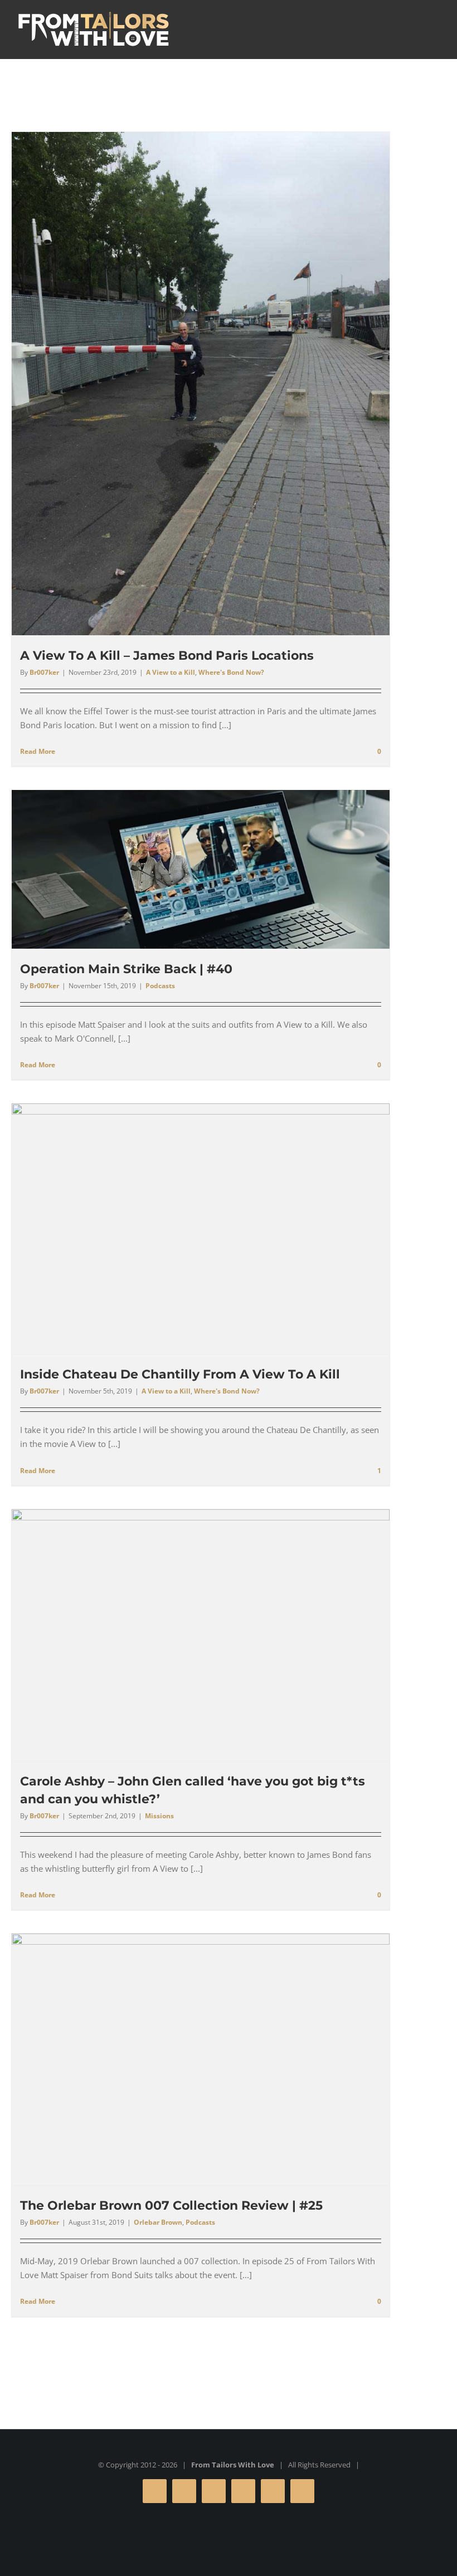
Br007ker (44, 672)
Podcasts (160, 986)
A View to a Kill (171, 672)
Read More (38, 751)
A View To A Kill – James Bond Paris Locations (167, 656)
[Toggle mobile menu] (436, 28)
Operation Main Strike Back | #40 (126, 969)
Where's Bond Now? (231, 672)
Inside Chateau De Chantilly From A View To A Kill (180, 1374)
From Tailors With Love (233, 2465)
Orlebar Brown (158, 2222)
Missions (159, 1816)
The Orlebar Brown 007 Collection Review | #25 (171, 2205)
